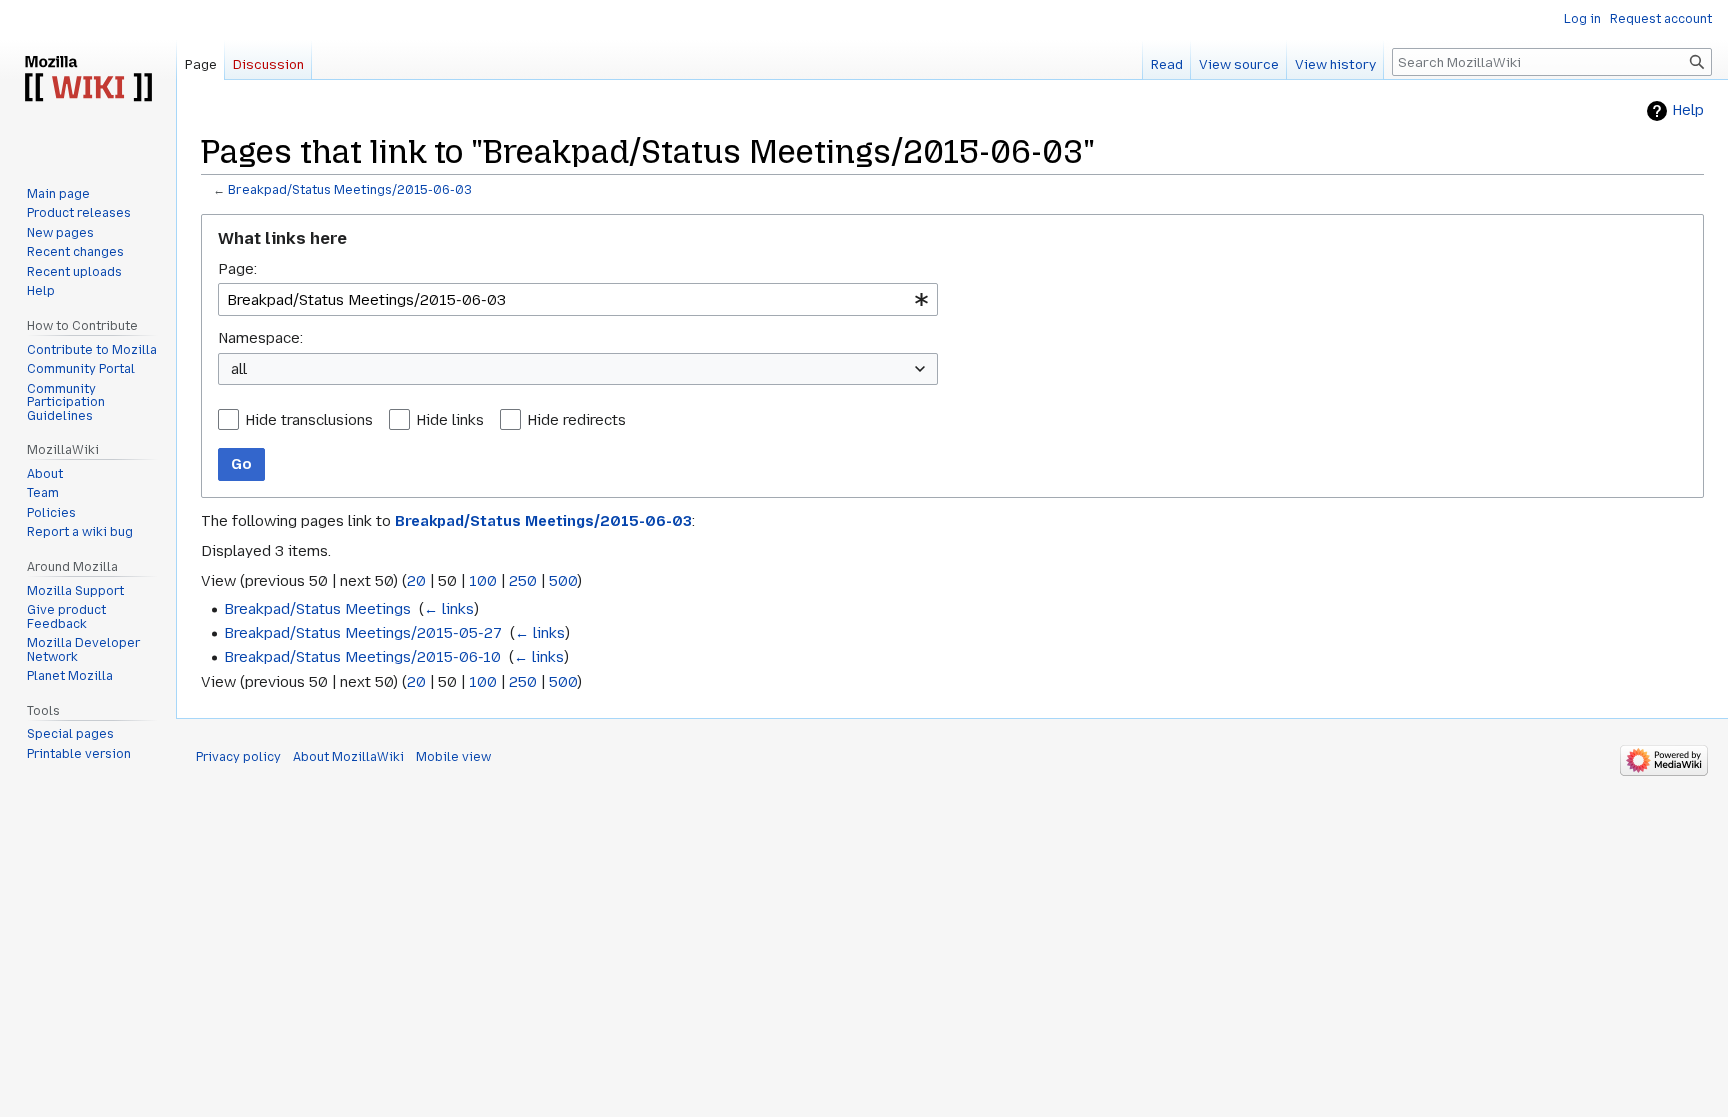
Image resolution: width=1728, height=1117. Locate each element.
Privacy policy (238, 757)
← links (449, 609)
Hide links (450, 420)
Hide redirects (576, 420)
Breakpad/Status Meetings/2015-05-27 (363, 633)
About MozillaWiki (348, 757)
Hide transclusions (309, 420)
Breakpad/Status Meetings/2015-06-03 (350, 190)
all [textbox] (239, 369)
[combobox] (578, 299)
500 (563, 581)
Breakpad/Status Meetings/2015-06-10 (362, 657)
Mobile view (453, 757)
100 (483, 581)
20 (416, 581)
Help (1688, 110)
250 (523, 581)
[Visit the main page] (88, 80)
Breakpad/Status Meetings (317, 609)
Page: (237, 269)
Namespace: (260, 338)
